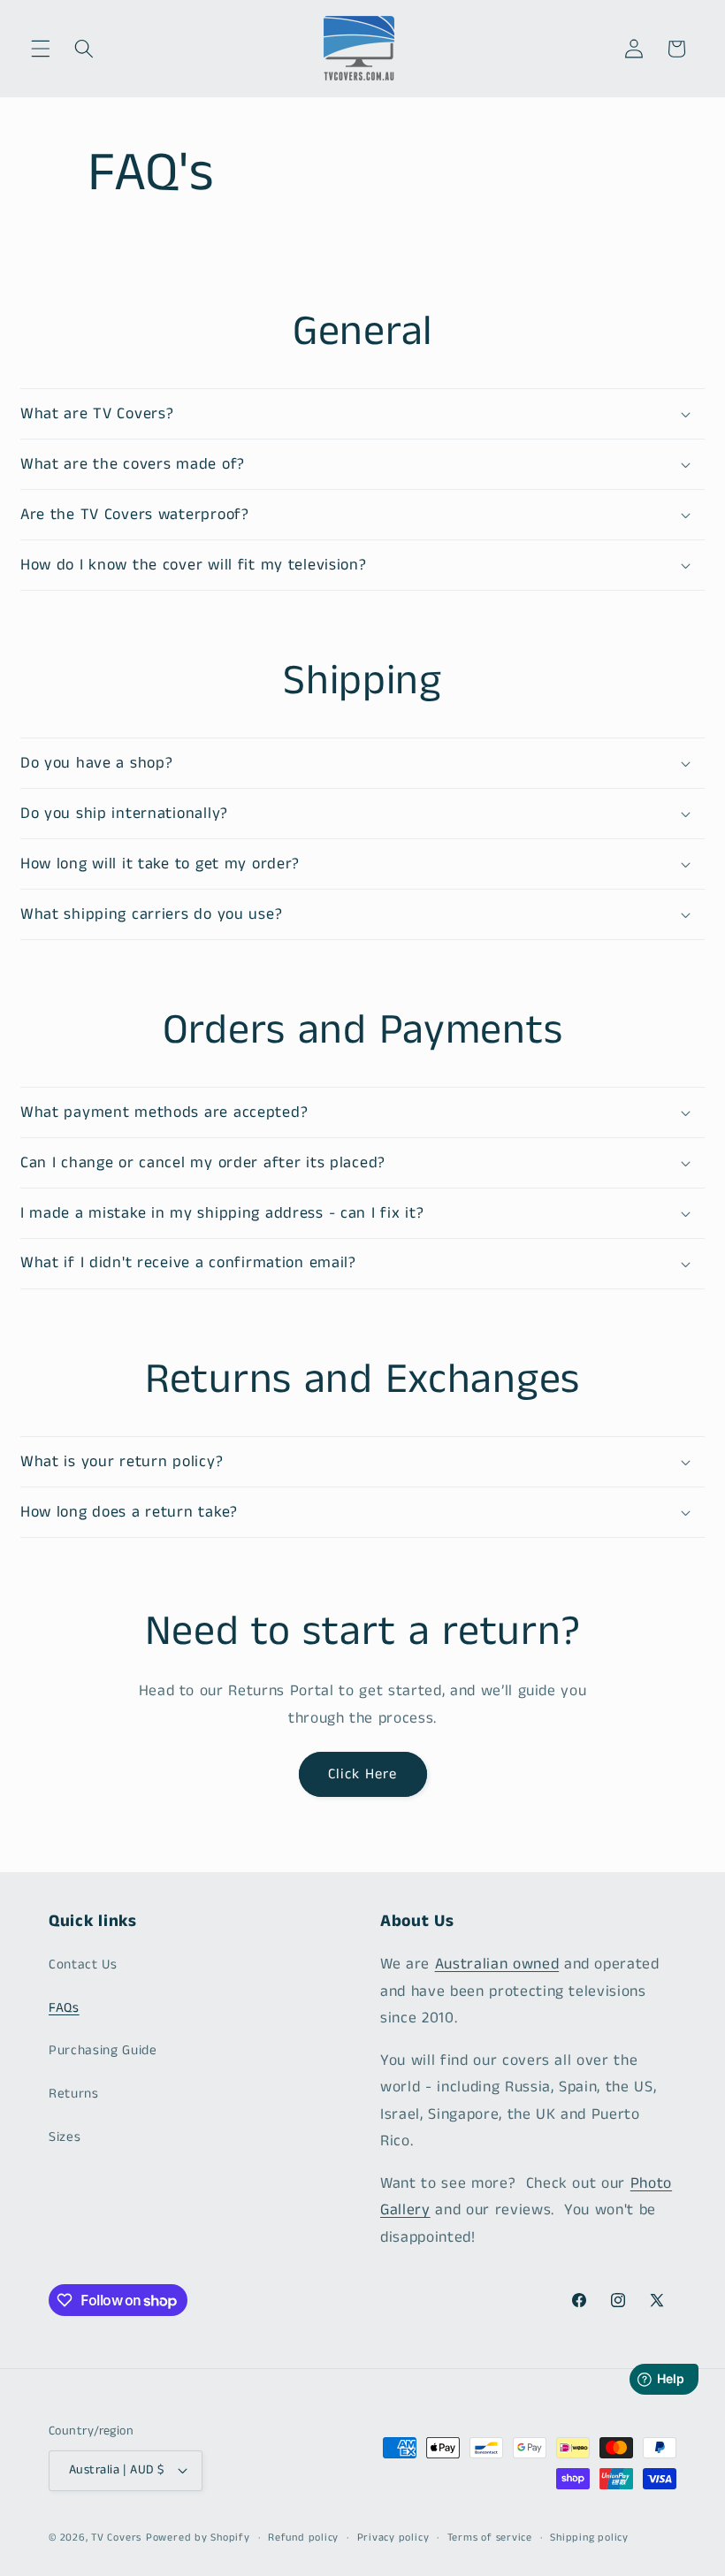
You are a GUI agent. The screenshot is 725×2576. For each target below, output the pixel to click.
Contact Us (83, 1965)
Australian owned (497, 1964)
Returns (74, 2094)
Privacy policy (393, 2538)
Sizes (65, 2137)
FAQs (64, 2008)
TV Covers (116, 2538)
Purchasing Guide (103, 2051)
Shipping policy (589, 2538)
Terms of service (490, 2538)
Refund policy (303, 2538)
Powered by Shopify (198, 2538)
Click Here (363, 1774)
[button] (41, 49)
